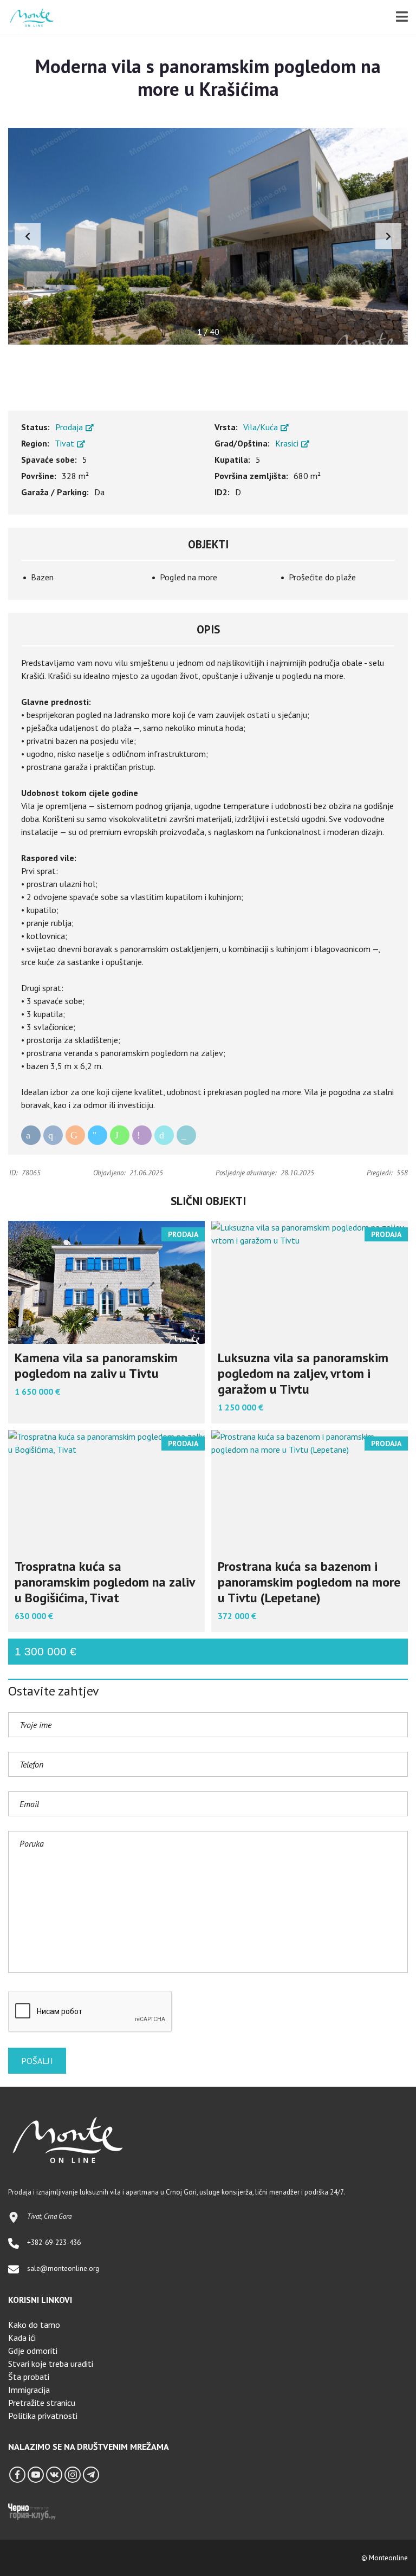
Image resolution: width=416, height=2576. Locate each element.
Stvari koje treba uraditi (51, 2364)
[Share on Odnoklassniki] (75, 1135)
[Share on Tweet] (164, 1135)
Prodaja (70, 427)
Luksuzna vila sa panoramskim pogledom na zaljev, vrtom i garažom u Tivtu (303, 1373)
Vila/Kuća (262, 427)
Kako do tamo (34, 2325)
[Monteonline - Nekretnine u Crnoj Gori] (28, 18)
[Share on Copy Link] (186, 1135)
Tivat (66, 443)
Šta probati (29, 2377)
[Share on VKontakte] (53, 1135)
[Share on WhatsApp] (120, 1135)
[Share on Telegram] (97, 1135)
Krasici (288, 443)
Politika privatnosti (43, 2416)
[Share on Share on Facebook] (31, 1135)
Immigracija (29, 2390)
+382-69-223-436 (54, 2242)
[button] (388, 236)
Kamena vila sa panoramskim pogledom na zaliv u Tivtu (96, 1365)
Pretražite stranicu (42, 2403)
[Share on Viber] (142, 1135)
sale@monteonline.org (63, 2268)
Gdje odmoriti (33, 2351)
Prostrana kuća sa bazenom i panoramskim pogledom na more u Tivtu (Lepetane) (309, 1582)
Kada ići (22, 2338)
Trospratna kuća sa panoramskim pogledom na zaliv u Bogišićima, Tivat (105, 1582)
